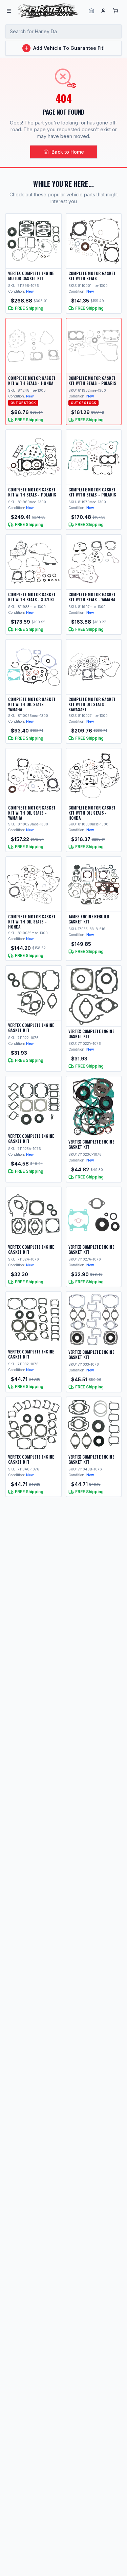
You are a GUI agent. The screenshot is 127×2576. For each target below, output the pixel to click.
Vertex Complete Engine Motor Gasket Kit (31, 276)
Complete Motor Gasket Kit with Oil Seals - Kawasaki (92, 704)
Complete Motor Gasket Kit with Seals (92, 276)
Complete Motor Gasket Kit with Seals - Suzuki (32, 597)
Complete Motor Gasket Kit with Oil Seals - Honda (92, 813)
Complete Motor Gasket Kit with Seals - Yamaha (92, 597)
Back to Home (68, 152)
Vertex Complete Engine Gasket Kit (31, 1028)
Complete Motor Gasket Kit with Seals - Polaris (92, 380)
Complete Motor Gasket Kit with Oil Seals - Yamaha (32, 704)
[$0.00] (115, 11)
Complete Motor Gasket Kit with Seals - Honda (32, 380)
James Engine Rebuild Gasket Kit (89, 919)
